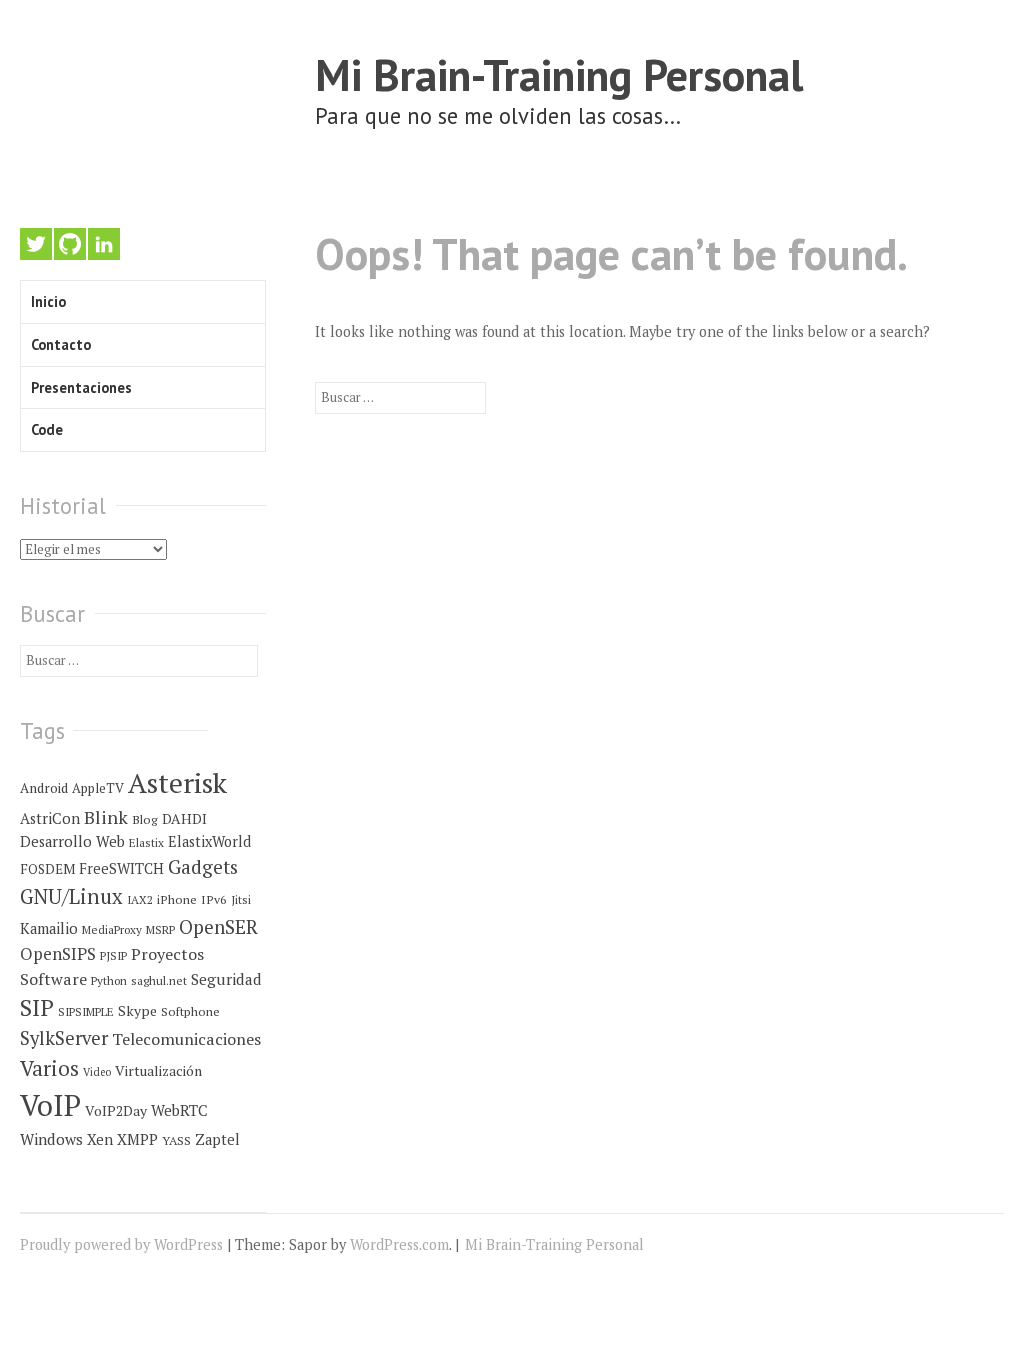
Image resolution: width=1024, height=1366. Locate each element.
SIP (37, 1007)
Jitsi (241, 899)
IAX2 (140, 899)
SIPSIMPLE (86, 1011)
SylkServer (64, 1038)
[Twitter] (36, 244)
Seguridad (226, 979)
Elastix (146, 842)
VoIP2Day (116, 1111)
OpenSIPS (58, 953)
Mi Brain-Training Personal (559, 74)
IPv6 (214, 899)
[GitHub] (70, 244)
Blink (106, 817)
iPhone (177, 899)
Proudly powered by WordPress (121, 1244)
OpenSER (218, 926)
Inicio (48, 301)
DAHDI (184, 819)
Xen (100, 1139)
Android (44, 788)
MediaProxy (112, 929)
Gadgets (203, 867)
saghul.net (159, 980)
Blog (145, 819)
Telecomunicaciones (186, 1039)
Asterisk (177, 782)
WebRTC (179, 1110)
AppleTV (98, 788)
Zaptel (217, 1139)
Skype (137, 1011)
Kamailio (49, 928)
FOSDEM (47, 869)
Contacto (61, 344)
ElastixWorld (209, 841)
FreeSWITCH (121, 868)
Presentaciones (81, 387)
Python (109, 980)
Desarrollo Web (72, 841)
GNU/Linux (71, 896)
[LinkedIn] (104, 244)
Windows (51, 1139)
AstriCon (50, 818)
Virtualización (158, 1071)
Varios (49, 1068)
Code (47, 429)
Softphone (190, 1011)
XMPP (137, 1139)
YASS (176, 1140)
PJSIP (113, 955)
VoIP (50, 1105)
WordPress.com (399, 1244)
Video (97, 1072)
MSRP (160, 929)
